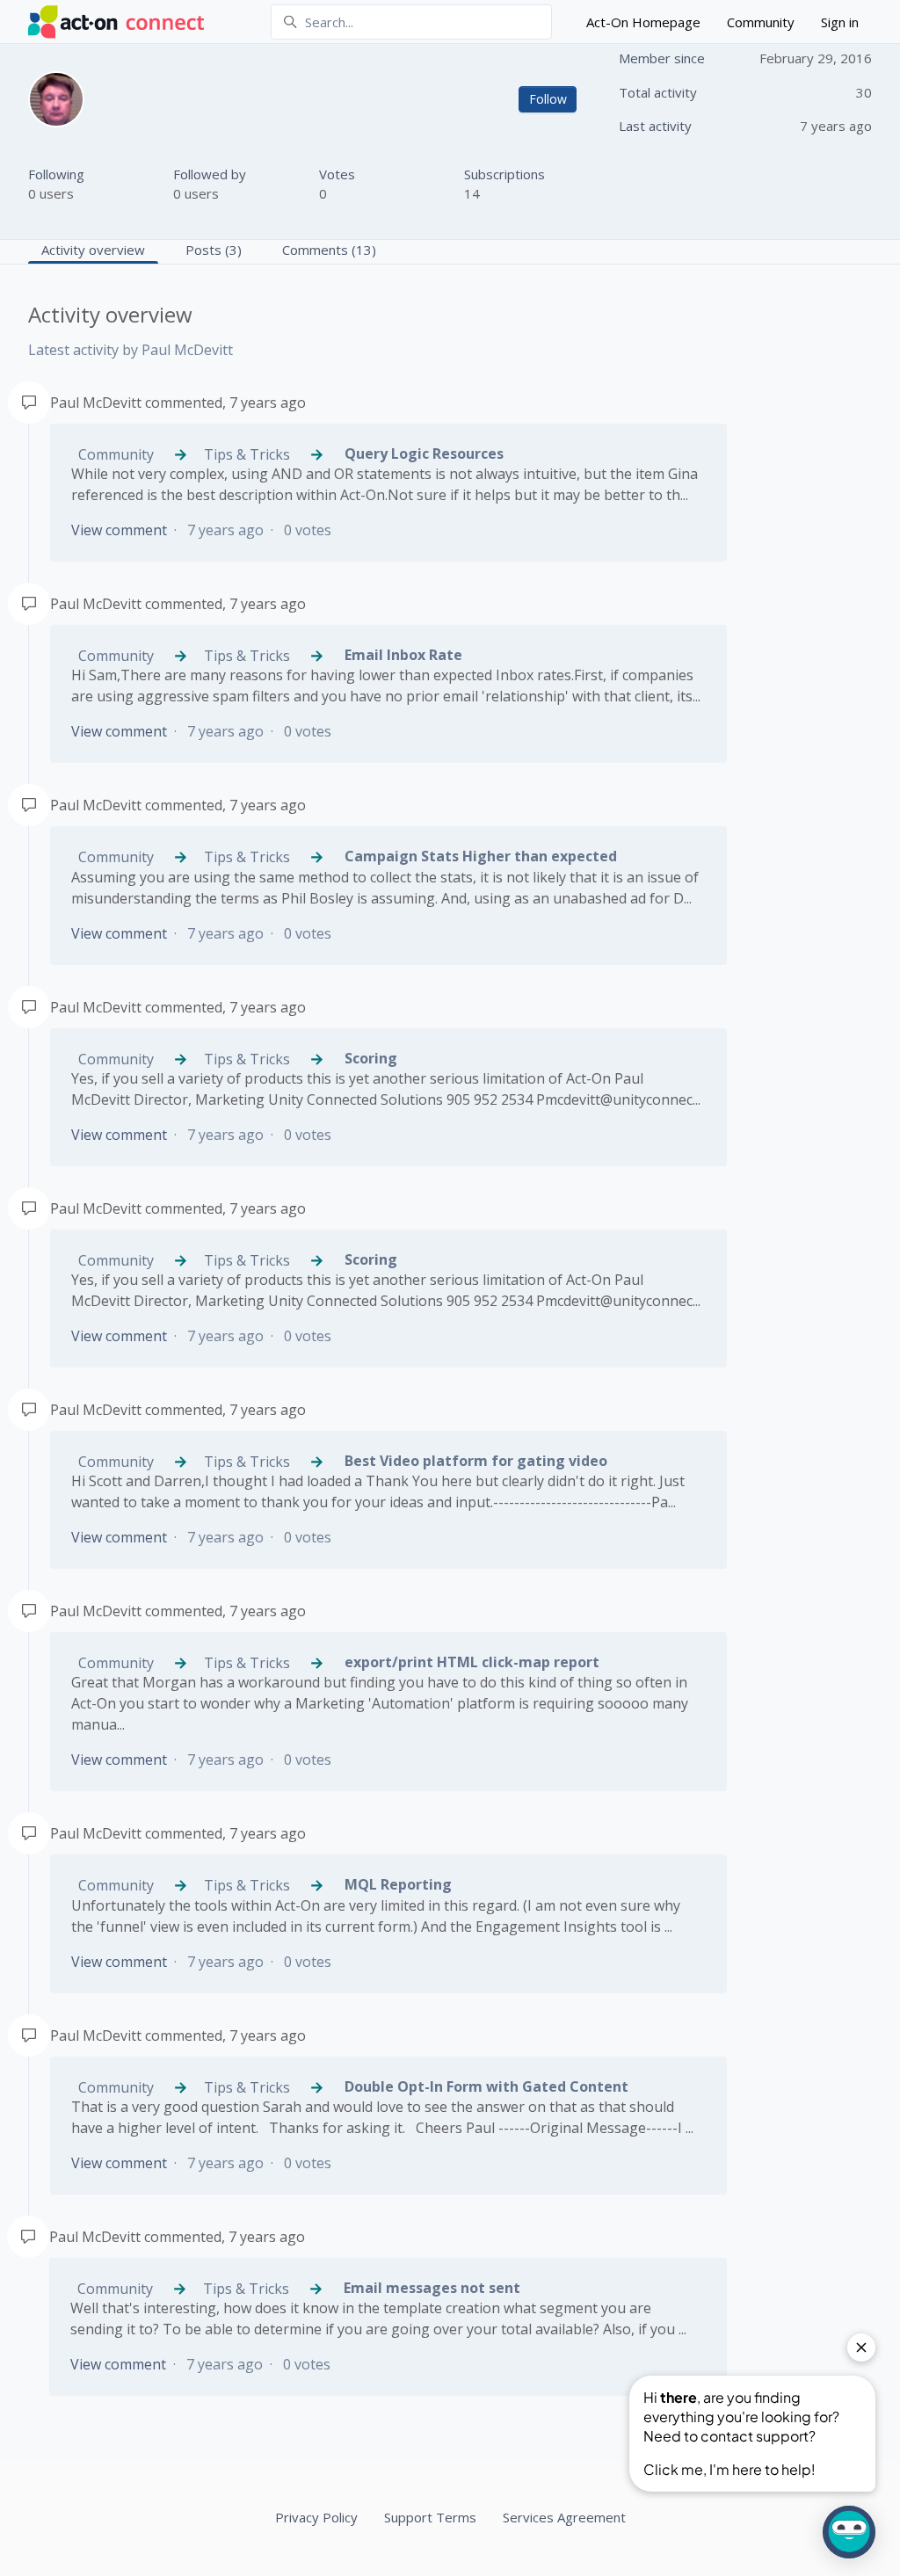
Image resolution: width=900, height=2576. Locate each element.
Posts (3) (214, 250)
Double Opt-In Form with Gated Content (486, 2086)
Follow (548, 99)
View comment (119, 530)
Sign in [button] (840, 22)
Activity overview (93, 250)
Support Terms (430, 2517)
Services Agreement (564, 2517)
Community (761, 22)
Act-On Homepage (643, 22)
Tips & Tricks (249, 454)
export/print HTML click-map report (472, 1662)
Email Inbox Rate (403, 655)
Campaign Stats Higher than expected (481, 856)
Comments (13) (329, 250)
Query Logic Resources (424, 454)
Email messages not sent (432, 2288)
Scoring (371, 1058)
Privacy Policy (316, 2517)
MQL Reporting (398, 1884)
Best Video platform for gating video (476, 1461)
